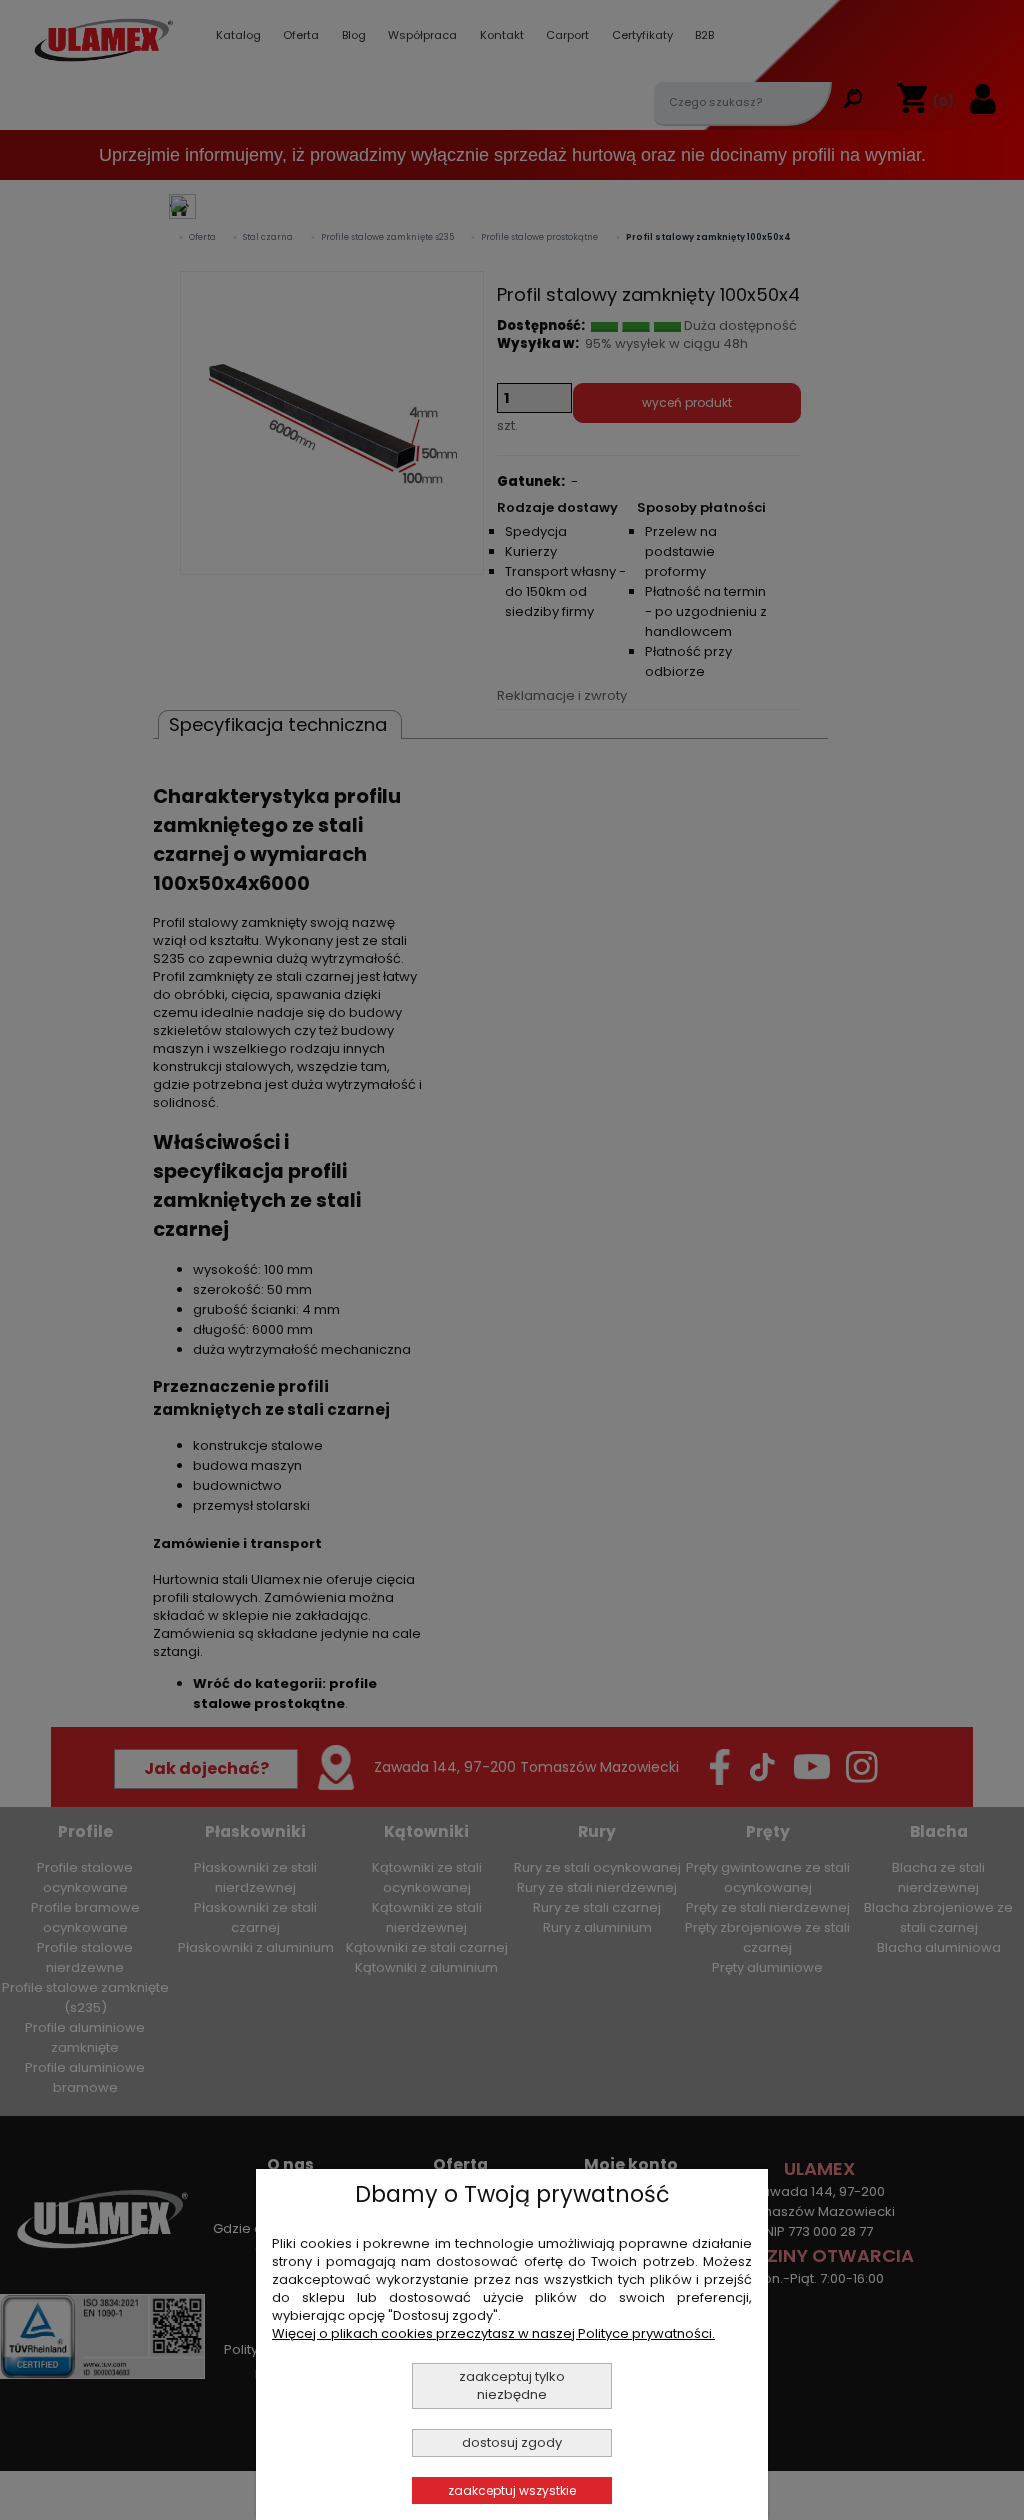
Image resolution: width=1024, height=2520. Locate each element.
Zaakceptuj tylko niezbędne (512, 2385)
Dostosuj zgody (512, 2442)
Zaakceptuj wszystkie (512, 2490)
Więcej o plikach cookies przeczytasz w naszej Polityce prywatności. (493, 2333)
